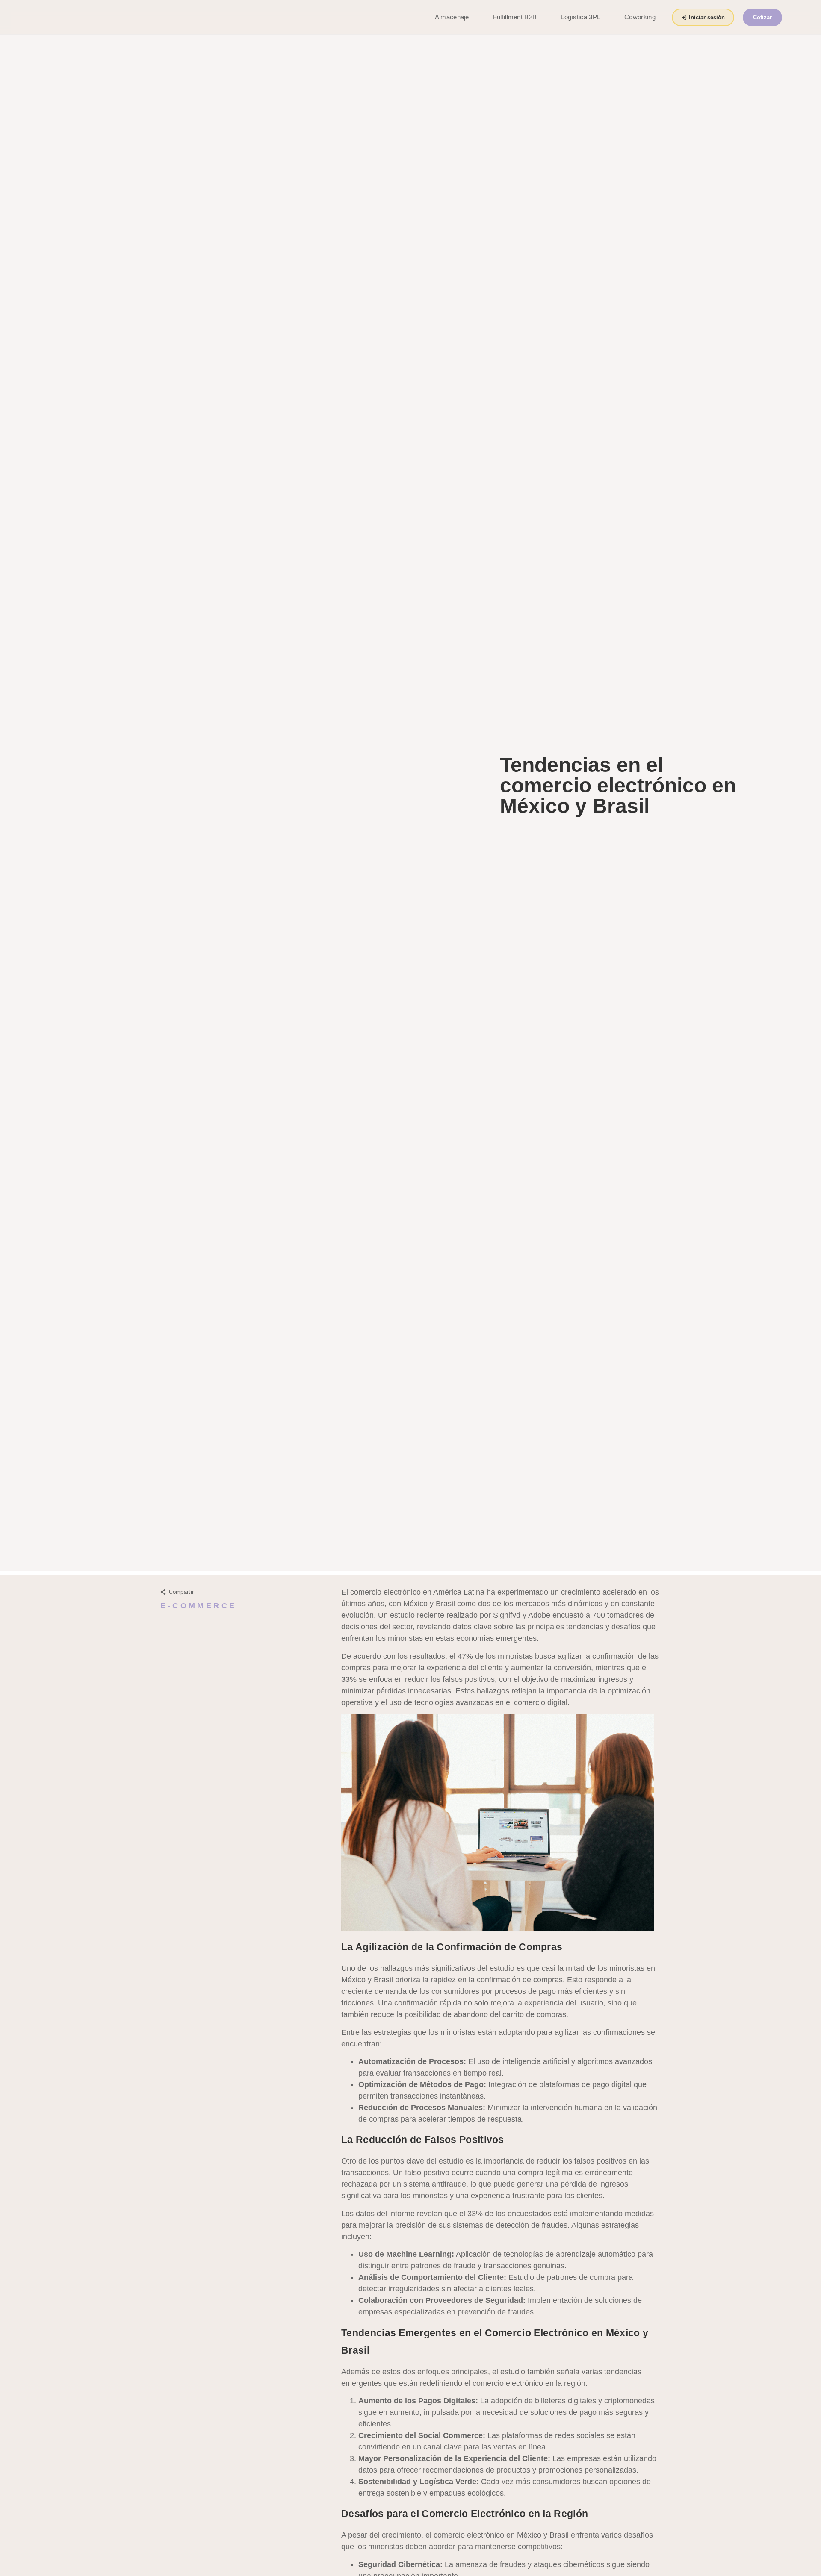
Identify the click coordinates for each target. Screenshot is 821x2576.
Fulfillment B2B (515, 17)
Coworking (640, 17)
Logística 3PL (580, 17)
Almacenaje (452, 17)
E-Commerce (199, 1606)
